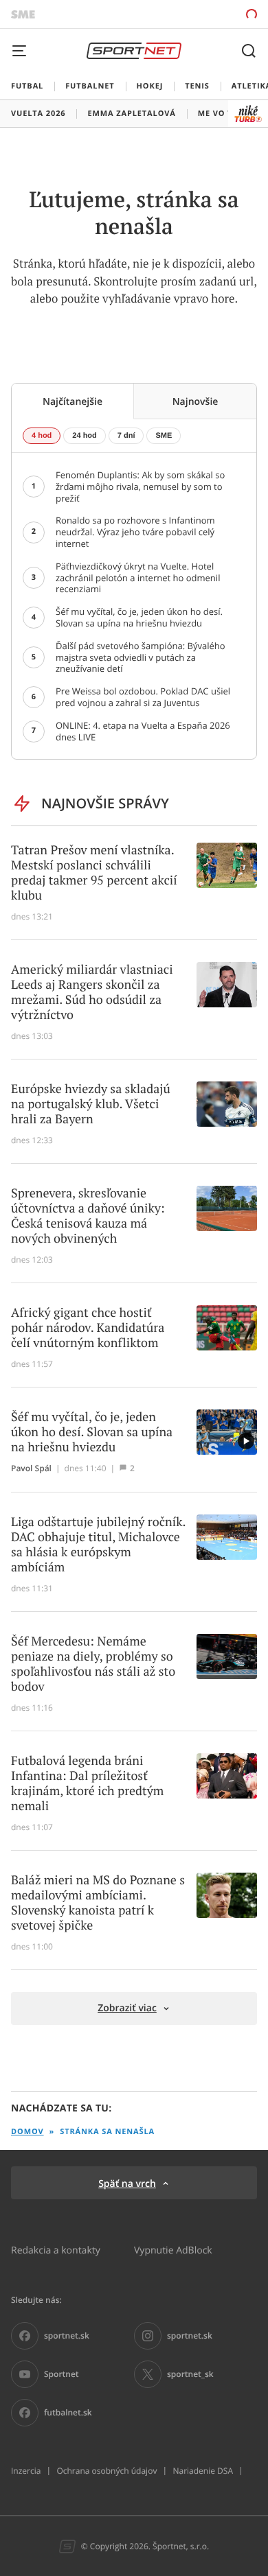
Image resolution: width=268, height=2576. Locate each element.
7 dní (126, 436)
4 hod (42, 436)
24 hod (84, 436)
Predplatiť (203, 14)
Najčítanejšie (72, 401)
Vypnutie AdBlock (173, 2250)
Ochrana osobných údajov (107, 2471)
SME (164, 436)
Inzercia (26, 2471)
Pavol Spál (31, 1468)
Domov (27, 2132)
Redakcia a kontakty (56, 2250)
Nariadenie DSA (203, 2471)
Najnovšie (196, 401)
